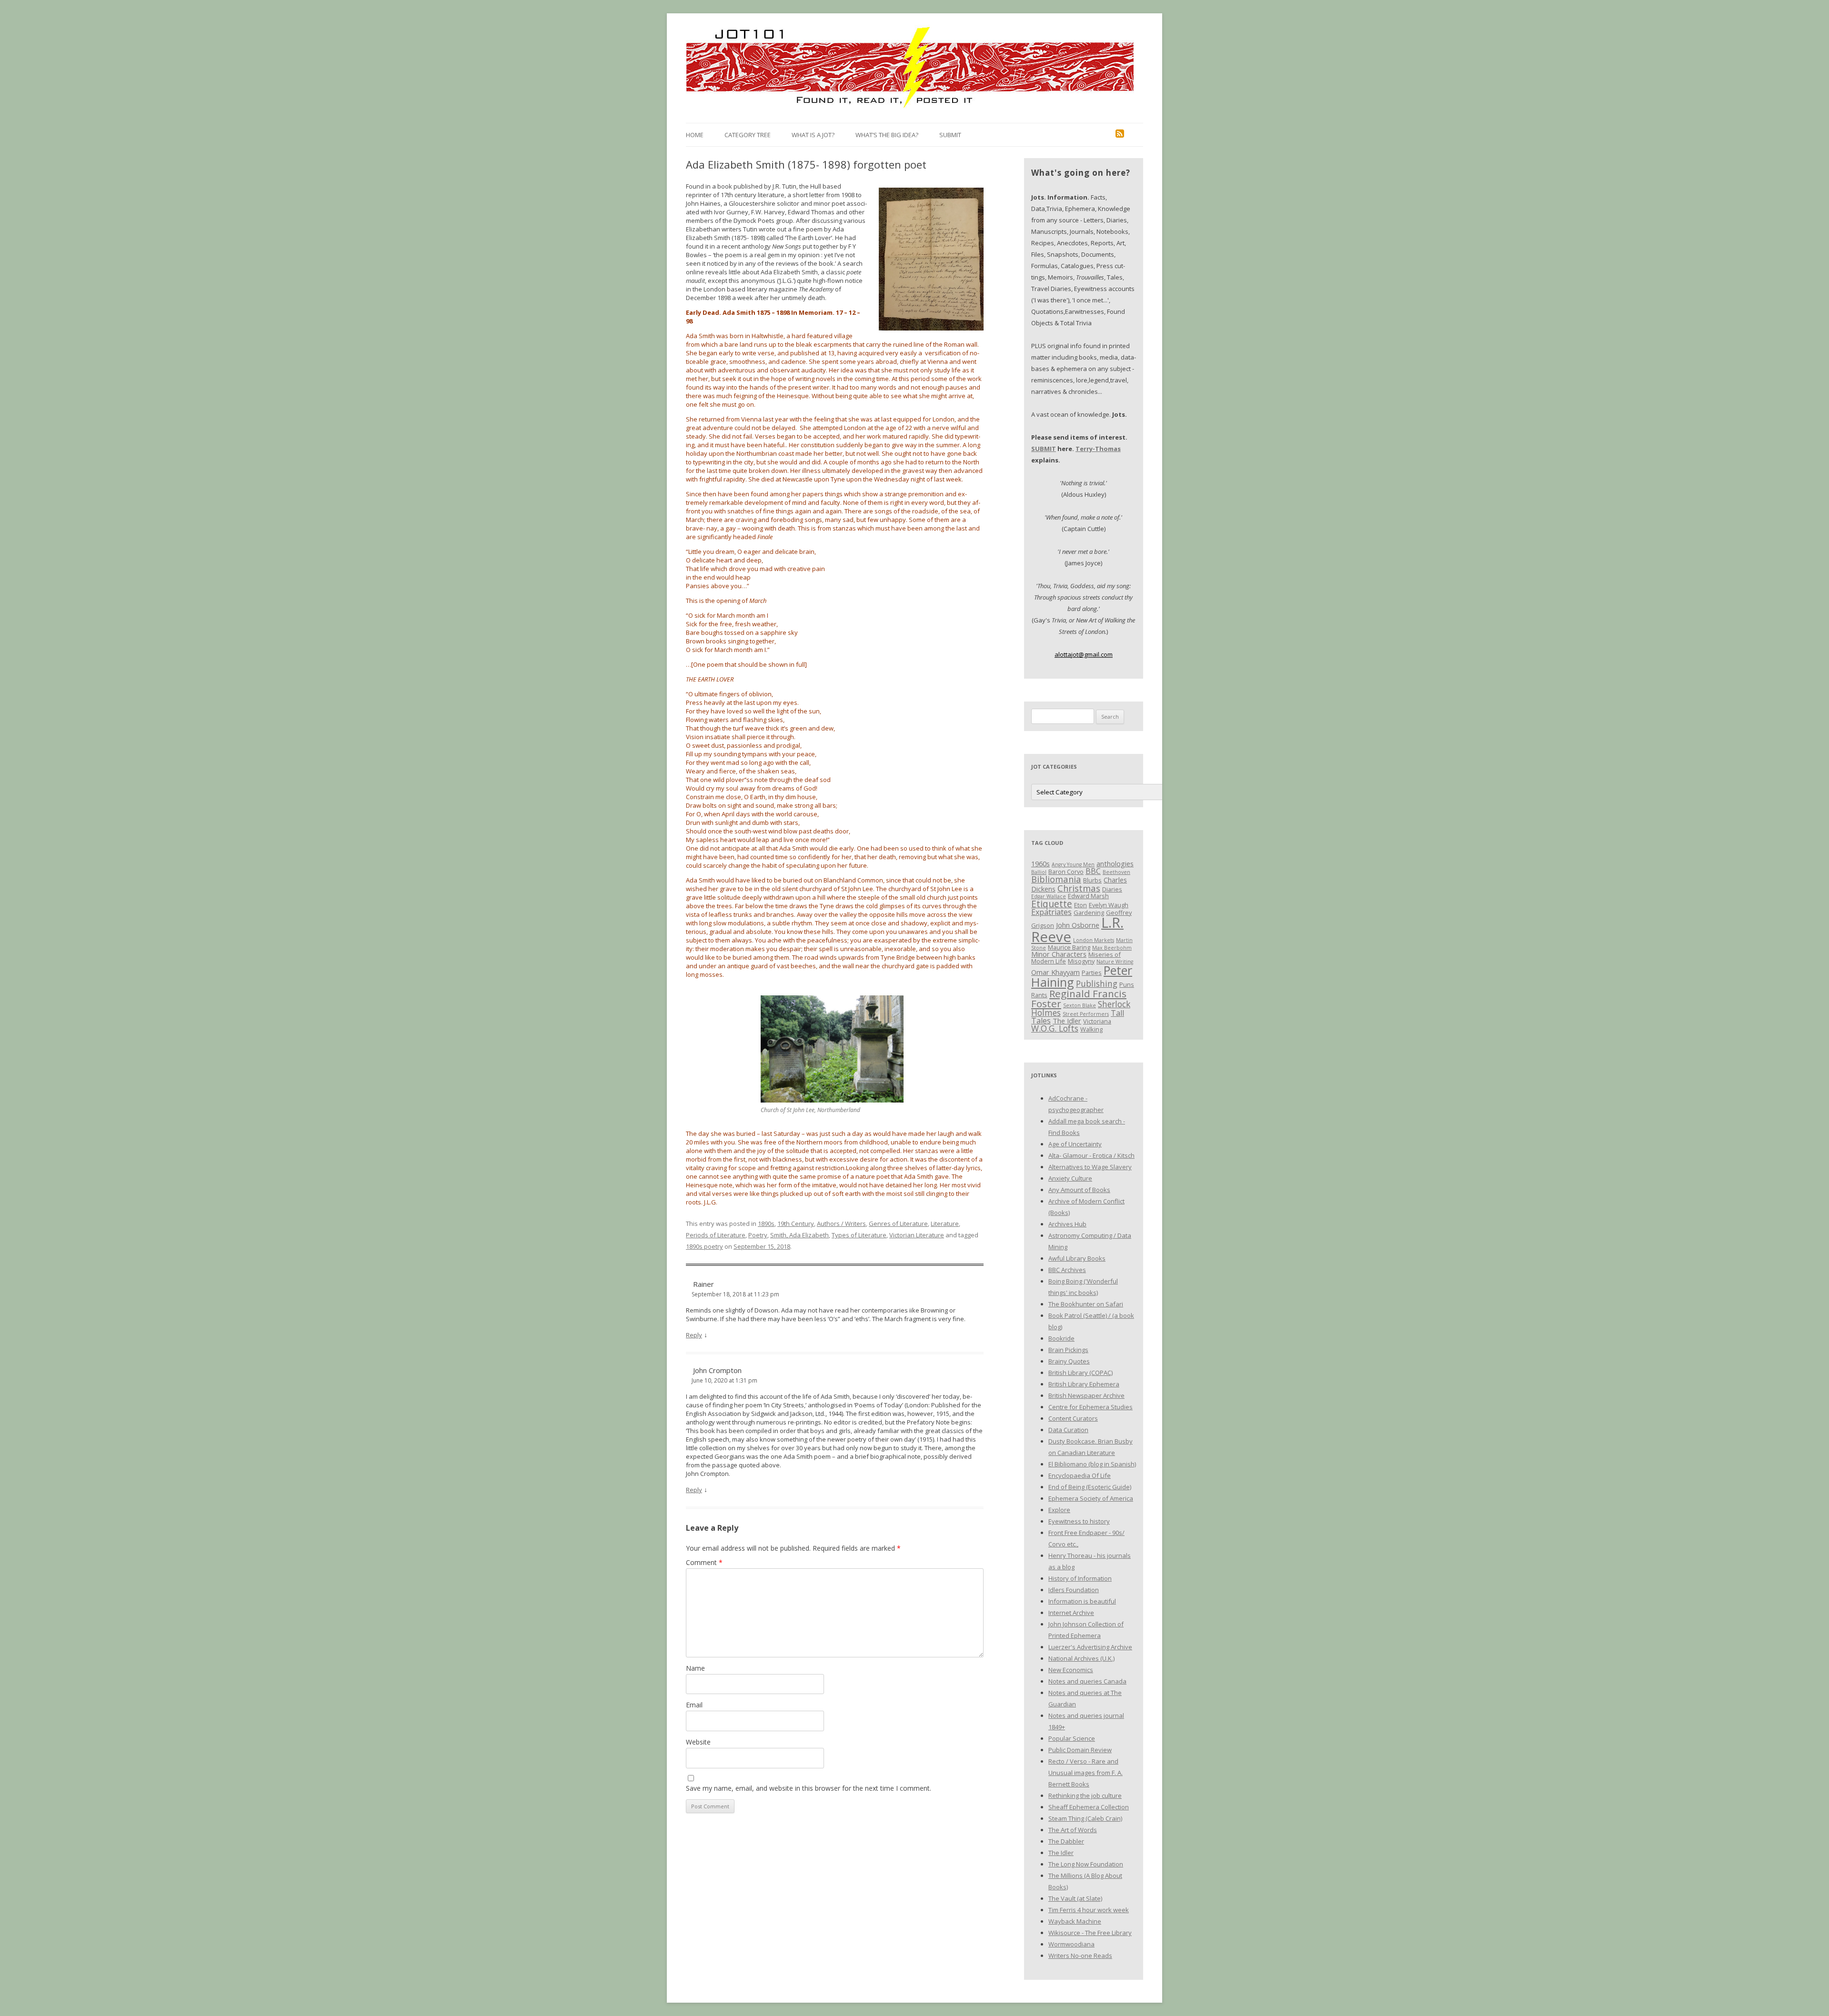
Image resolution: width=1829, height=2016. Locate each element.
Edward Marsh (1088, 896)
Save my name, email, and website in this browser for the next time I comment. (809, 1788)
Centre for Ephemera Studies (1090, 1407)
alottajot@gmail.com (1084, 654)
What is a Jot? (813, 135)
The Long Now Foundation (1086, 1864)
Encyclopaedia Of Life (1080, 1475)
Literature (945, 1224)
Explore (1059, 1510)
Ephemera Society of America (1091, 1498)
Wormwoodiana (1071, 1944)
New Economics (1071, 1670)
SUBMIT (1044, 449)
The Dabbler (1066, 1841)
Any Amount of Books (1079, 1190)
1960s (1040, 863)
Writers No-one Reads (1080, 1956)
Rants (1039, 995)
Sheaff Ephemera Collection (1089, 1807)
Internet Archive (1071, 1613)
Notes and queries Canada (1087, 1681)
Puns (1127, 984)
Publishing (1097, 983)
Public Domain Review (1080, 1750)
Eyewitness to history (1079, 1521)
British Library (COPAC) (1080, 1373)
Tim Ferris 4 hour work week (1089, 1910)
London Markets (1094, 940)
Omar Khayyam (1055, 972)
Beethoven (1116, 872)
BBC (1093, 871)
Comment (704, 1562)
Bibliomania (1056, 879)
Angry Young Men (1073, 864)
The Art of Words (1073, 1830)
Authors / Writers (841, 1224)
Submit (950, 135)
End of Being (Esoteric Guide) (1090, 1487)
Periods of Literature (716, 1235)
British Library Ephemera (1084, 1384)
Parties (1092, 973)
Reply (694, 1335)
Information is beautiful (1082, 1601)
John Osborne (1078, 925)
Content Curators (1073, 1418)
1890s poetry (704, 1246)
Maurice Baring (1069, 947)
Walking (1091, 1029)
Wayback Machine (1075, 1921)
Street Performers (1086, 1014)
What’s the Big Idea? (887, 135)
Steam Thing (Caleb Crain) (1085, 1818)
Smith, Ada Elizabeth (799, 1235)
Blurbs (1092, 880)
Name (695, 1668)
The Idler (1067, 1021)
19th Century (796, 1224)
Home (695, 135)
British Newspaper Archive (1086, 1395)
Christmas (1079, 888)
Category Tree (748, 135)
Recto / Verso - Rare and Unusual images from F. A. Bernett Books (1085, 1773)
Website (698, 1742)
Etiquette (1052, 904)
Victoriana (1097, 1021)
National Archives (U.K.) (1081, 1658)
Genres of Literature (898, 1224)
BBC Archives (1067, 1270)
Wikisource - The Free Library (1090, 1933)
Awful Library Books (1077, 1258)
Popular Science (1072, 1738)
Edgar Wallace (1049, 896)
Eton (1080, 905)
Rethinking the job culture (1085, 1795)
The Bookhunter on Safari (1086, 1304)
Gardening (1089, 913)
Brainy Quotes (1069, 1361)
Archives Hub (1067, 1224)
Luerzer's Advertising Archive (1090, 1647)
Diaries (1112, 889)
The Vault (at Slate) (1075, 1898)
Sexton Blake (1080, 1005)
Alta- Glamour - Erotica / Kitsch (1091, 1155)
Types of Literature (859, 1235)
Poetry (758, 1235)
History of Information (1080, 1578)
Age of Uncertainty (1075, 1144)
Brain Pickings (1068, 1350)
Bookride (1061, 1338)
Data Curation (1068, 1430)
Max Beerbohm (1112, 948)
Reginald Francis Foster (1079, 998)
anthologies (1115, 863)
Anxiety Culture (1070, 1178)
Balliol (1039, 872)
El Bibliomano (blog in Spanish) (1092, 1464)
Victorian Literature (917, 1235)
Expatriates (1051, 912)
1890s (766, 1224)
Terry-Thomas (1098, 449)
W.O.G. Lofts (1055, 1028)
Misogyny (1081, 961)
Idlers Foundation (1074, 1590)
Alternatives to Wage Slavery (1090, 1167)
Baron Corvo (1066, 872)
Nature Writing (1115, 962)
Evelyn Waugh (1109, 905)
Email (694, 1705)
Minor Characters (1059, 954)
